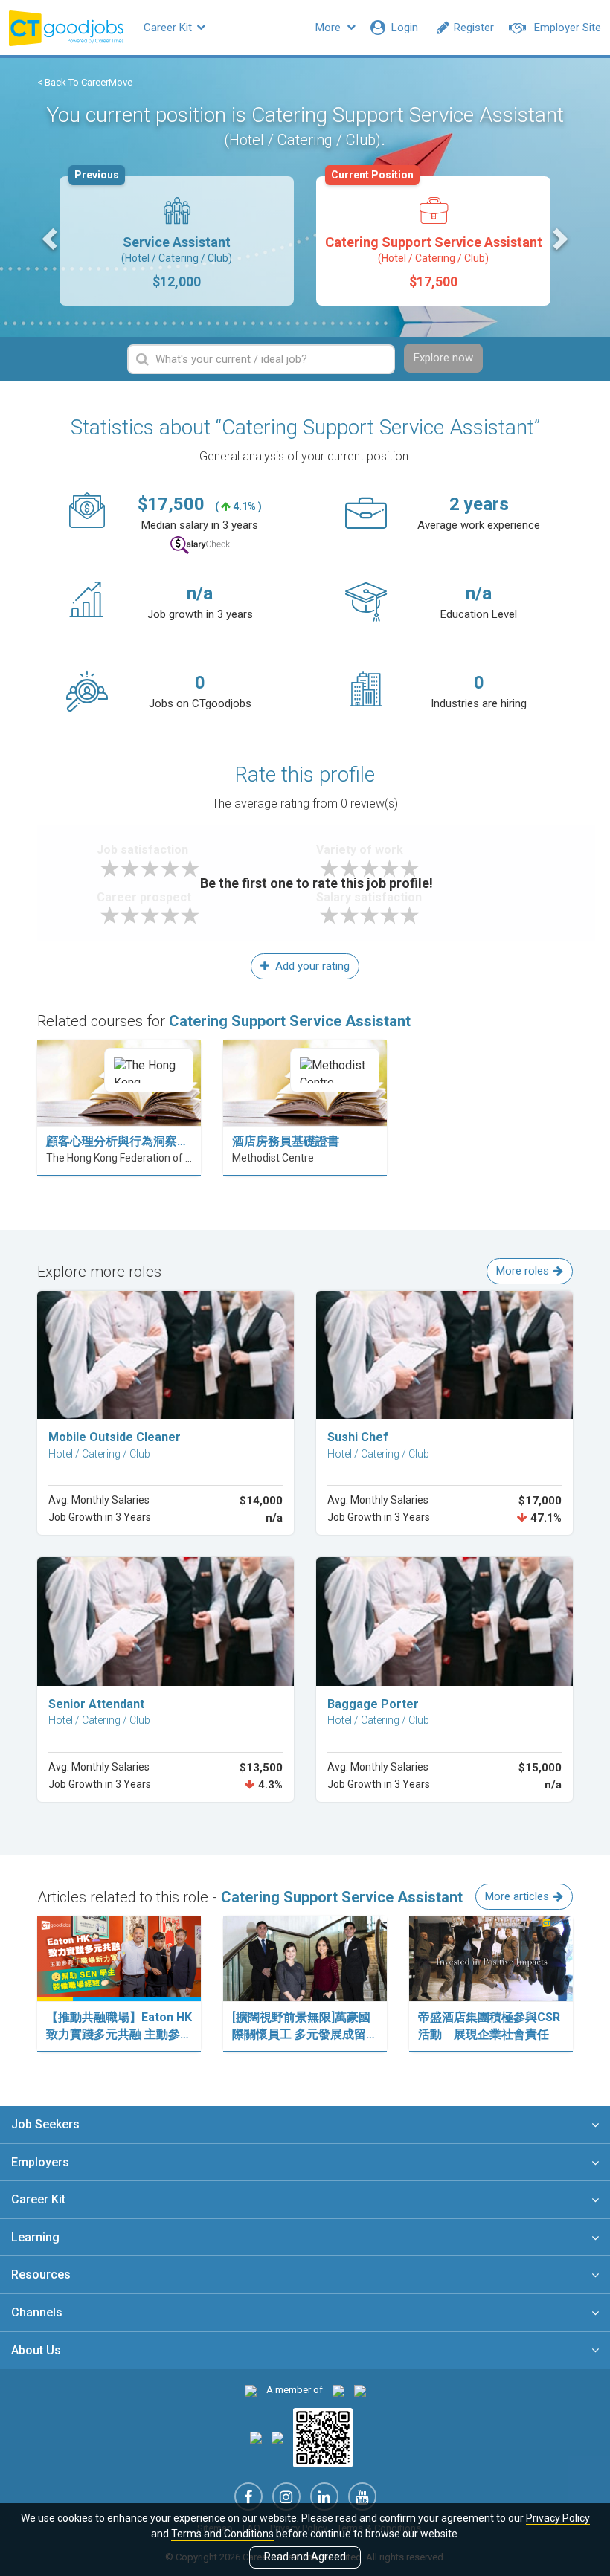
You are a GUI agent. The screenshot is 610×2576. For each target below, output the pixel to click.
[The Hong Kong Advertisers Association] (338, 2390)
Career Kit (169, 28)
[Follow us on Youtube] (362, 2496)
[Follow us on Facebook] (248, 2496)
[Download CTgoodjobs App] (323, 2437)
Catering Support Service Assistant (434, 233)
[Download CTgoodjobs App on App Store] (256, 2437)
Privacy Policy (558, 2518)
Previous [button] (51, 238)
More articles (517, 1896)
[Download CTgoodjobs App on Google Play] (277, 2437)
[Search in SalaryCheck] (200, 545)
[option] (177, 241)
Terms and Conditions (222, 2534)
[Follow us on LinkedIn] (324, 2496)
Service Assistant (153, 233)
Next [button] (559, 238)
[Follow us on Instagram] (286, 2496)
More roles (523, 1271)
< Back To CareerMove (85, 82)
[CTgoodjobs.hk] (251, 2390)
